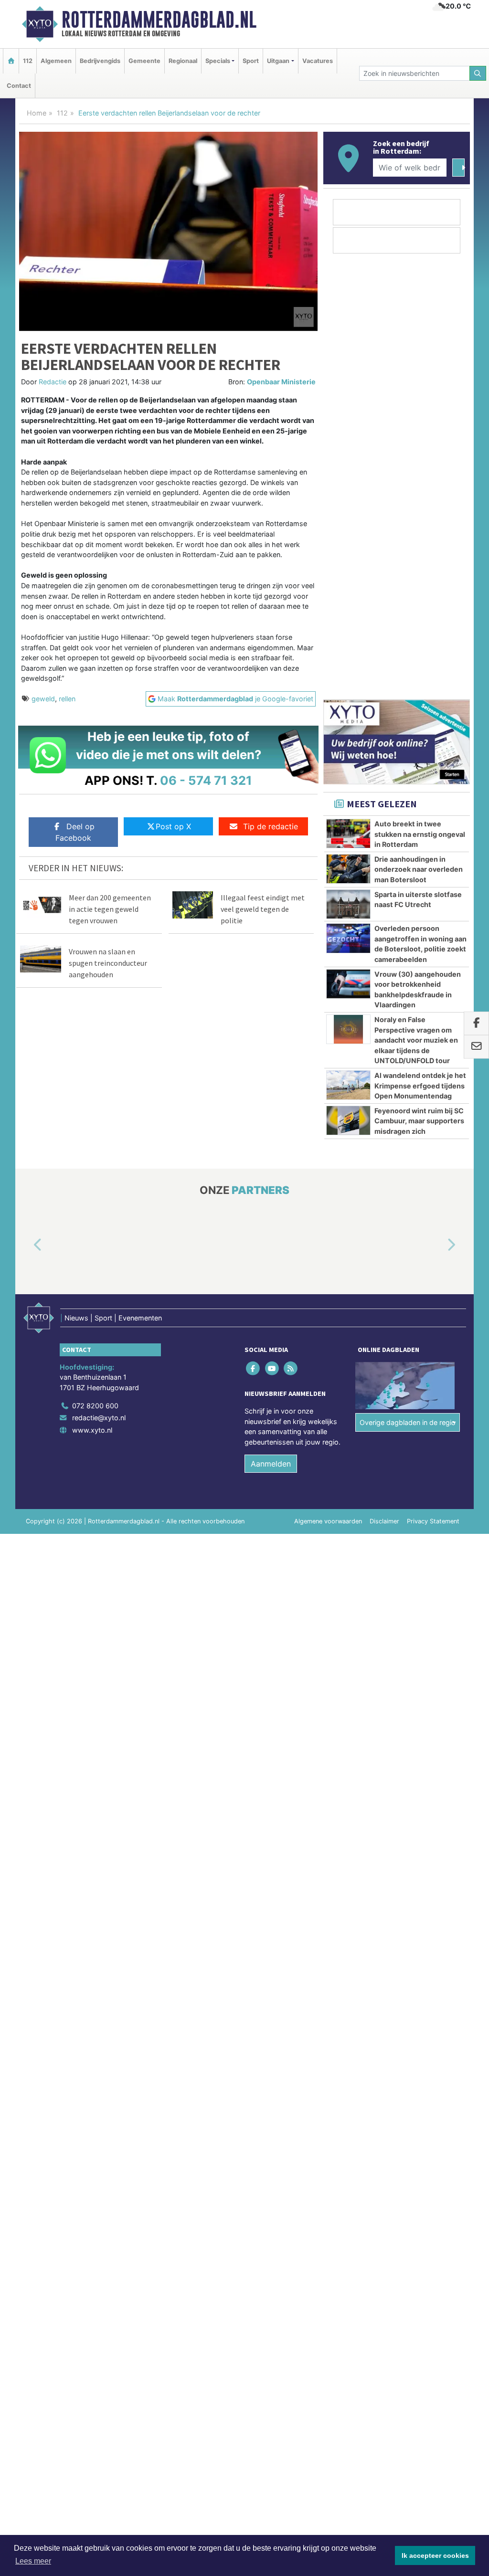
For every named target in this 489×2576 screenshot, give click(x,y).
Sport (251, 61)
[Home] (11, 61)
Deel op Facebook (75, 832)
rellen (67, 699)
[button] (27, 1245)
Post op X (173, 826)
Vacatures (318, 61)
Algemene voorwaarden (328, 1521)
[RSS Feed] (291, 1368)
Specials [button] (218, 61)
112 (28, 61)
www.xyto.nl (92, 1430)
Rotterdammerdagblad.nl (159, 20)
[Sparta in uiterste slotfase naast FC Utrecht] (348, 904)
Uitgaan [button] (278, 61)
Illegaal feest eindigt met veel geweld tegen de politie (263, 909)
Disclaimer (384, 1521)
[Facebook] (254, 1368)
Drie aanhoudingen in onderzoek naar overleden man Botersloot (419, 869)
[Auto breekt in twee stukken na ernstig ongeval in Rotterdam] (348, 834)
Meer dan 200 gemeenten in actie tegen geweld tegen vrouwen (110, 909)
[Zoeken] (478, 73)
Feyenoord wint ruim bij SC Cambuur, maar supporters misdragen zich (419, 1121)
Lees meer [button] (33, 2561)
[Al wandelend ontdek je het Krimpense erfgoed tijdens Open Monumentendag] (348, 1085)
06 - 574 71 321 (206, 780)
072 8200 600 (95, 1406)
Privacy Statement (433, 1521)
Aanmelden (271, 1464)
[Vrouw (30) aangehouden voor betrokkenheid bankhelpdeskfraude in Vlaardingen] (348, 984)
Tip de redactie (271, 826)
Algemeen (56, 61)
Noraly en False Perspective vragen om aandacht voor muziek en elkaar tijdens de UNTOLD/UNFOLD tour (416, 1040)
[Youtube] (272, 1368)
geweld (43, 699)
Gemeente (144, 61)
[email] (476, 1047)
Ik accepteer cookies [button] (435, 2555)
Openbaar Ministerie (281, 382)
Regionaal (183, 61)
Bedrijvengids (100, 61)
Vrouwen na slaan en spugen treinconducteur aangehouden (108, 963)
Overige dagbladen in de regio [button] (408, 1422)
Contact (19, 86)
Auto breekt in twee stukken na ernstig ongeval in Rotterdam (420, 834)
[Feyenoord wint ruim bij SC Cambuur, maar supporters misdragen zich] (348, 1120)
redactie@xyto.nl (99, 1418)
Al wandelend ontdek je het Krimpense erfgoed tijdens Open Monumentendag (420, 1086)
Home (37, 113)
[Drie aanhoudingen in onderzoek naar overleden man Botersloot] (348, 869)
